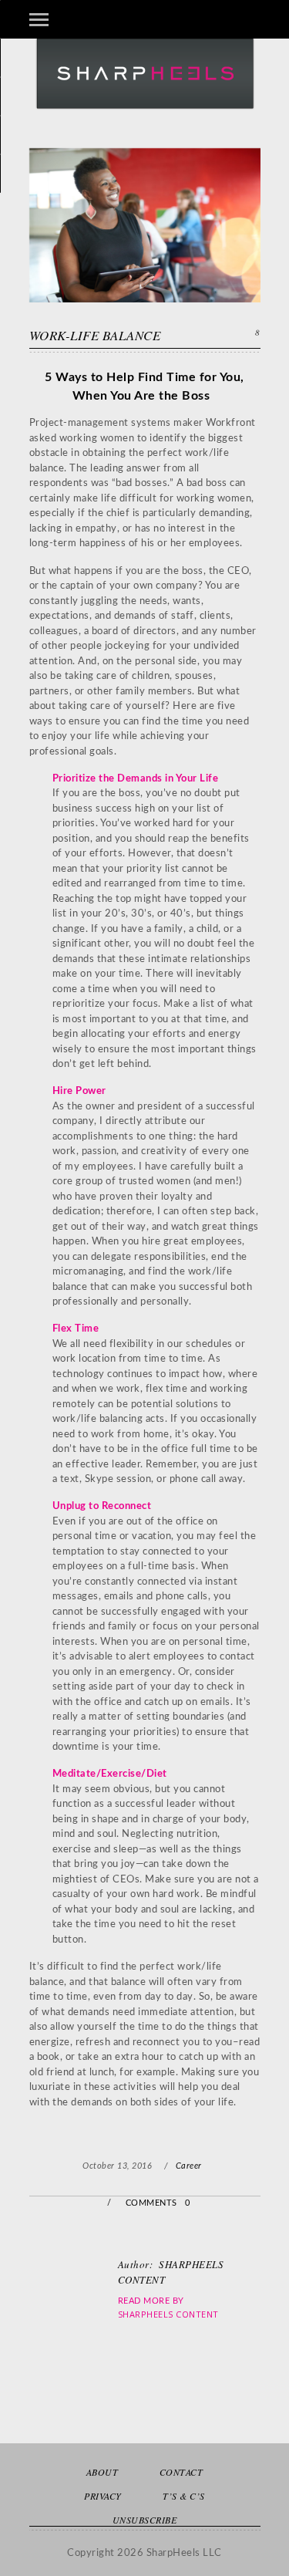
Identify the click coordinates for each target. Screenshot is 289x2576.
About (102, 2472)
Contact (181, 2472)
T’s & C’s (184, 2496)
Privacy (103, 2496)
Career (189, 2166)
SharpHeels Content (168, 2314)
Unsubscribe (145, 2520)
